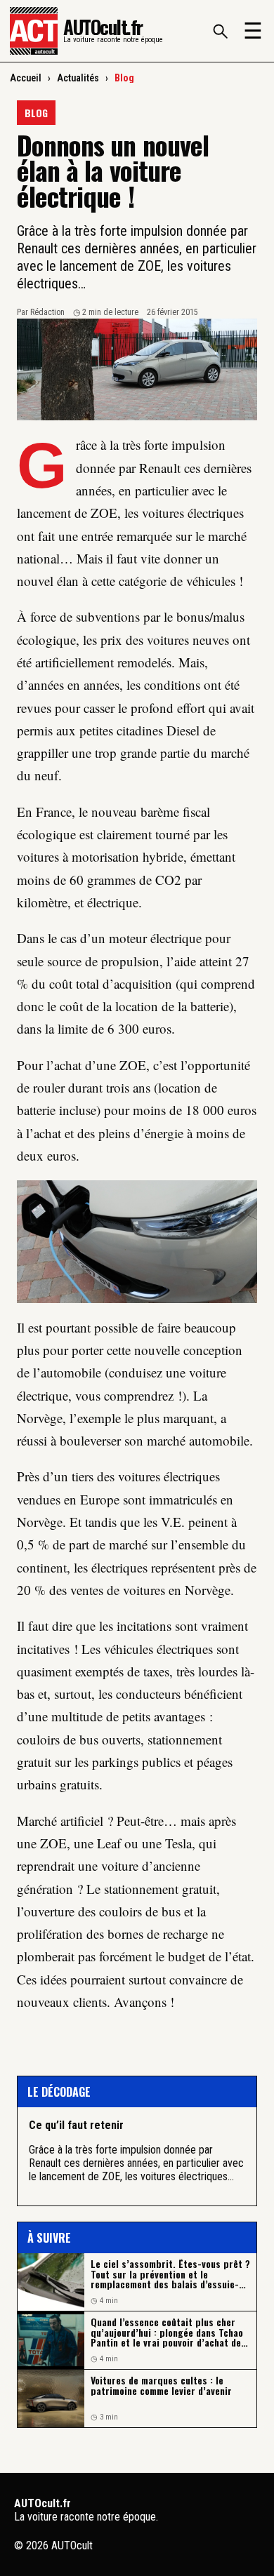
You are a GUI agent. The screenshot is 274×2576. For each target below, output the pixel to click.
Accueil (26, 78)
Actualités (78, 78)
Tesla (178, 1843)
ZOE (133, 1065)
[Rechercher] (220, 31)
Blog (124, 78)
